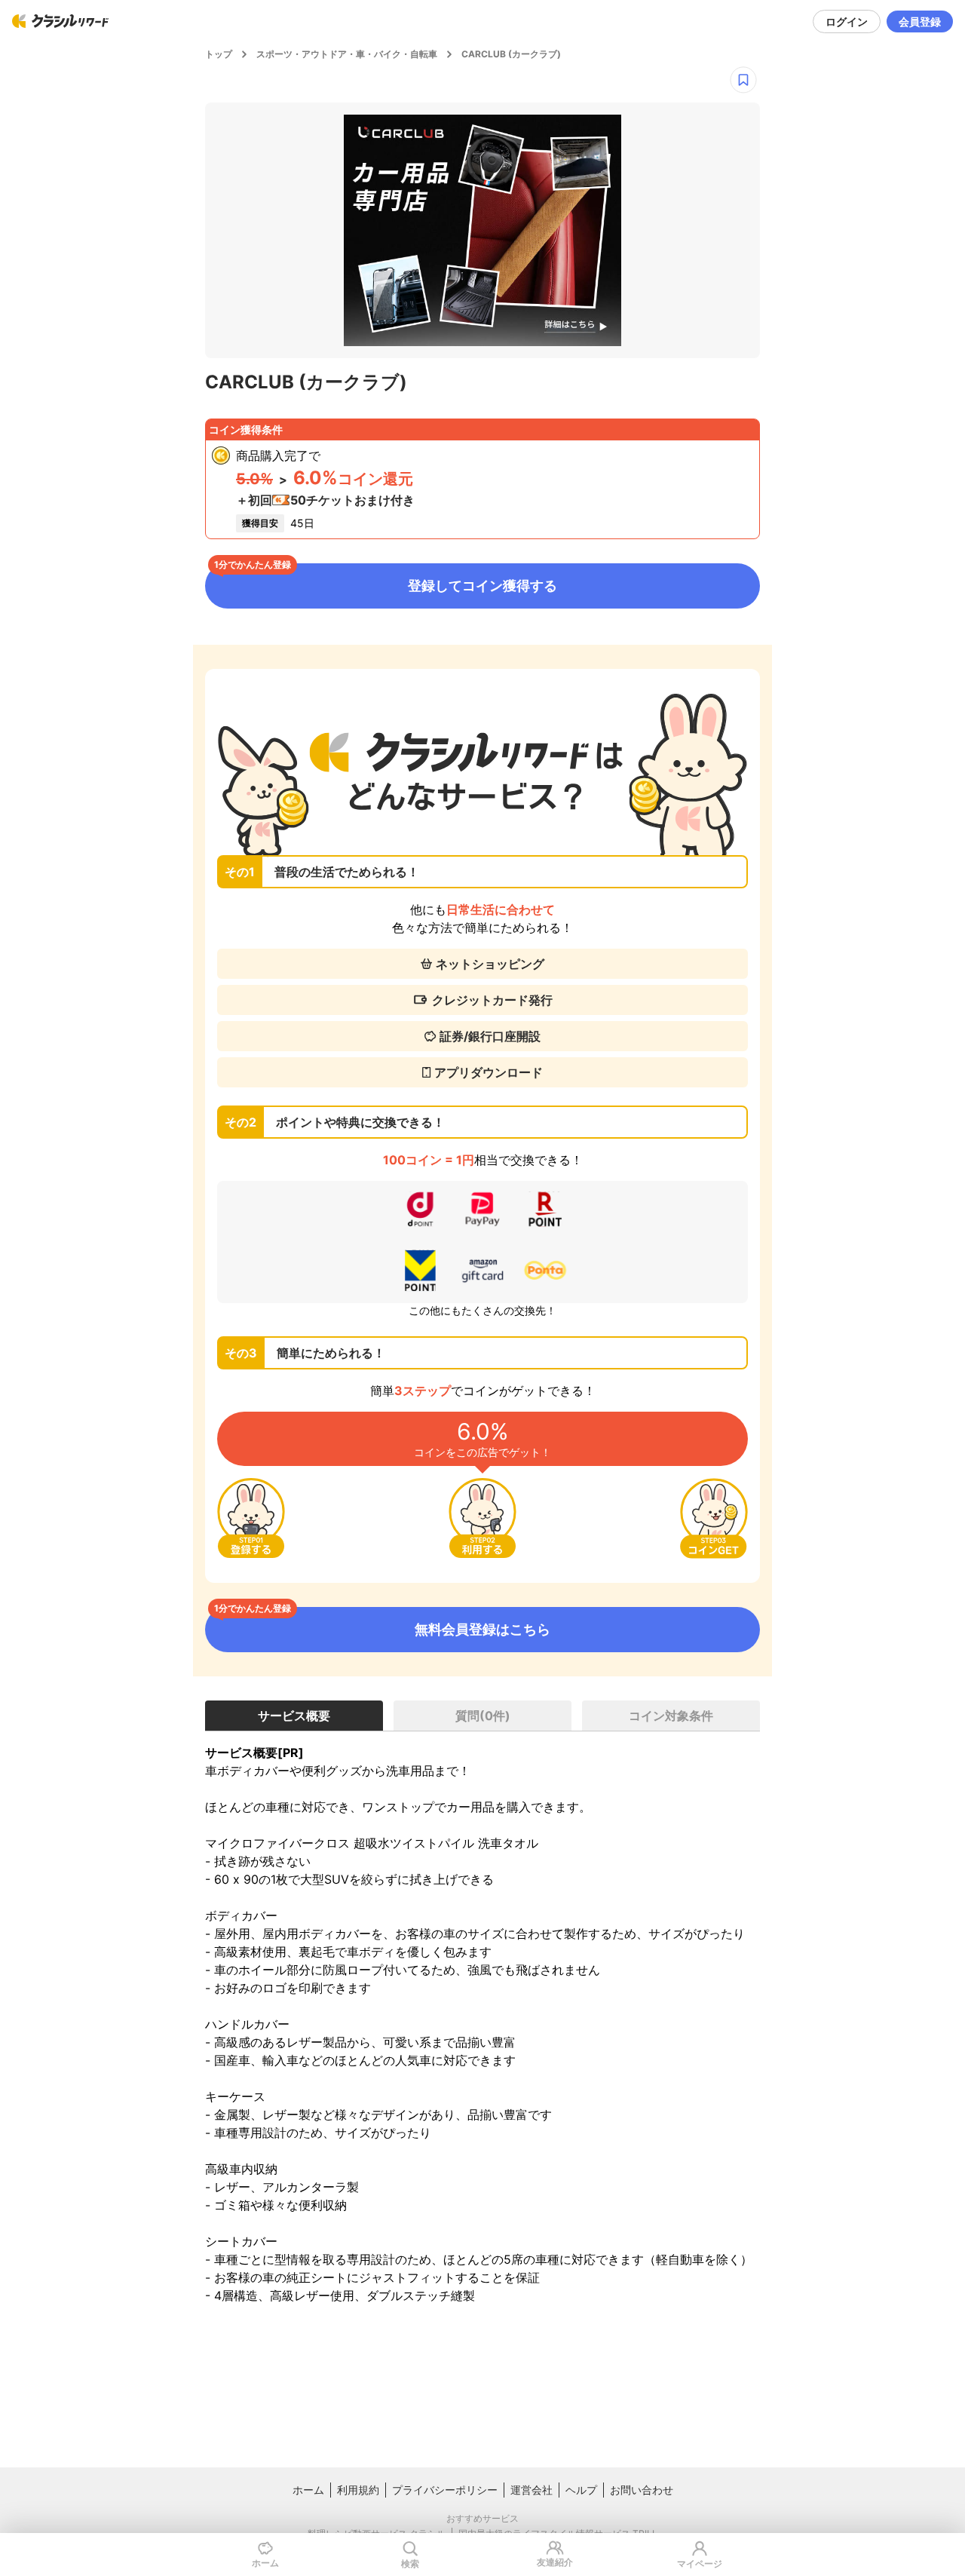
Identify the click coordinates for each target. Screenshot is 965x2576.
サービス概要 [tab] (294, 1716)
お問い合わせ (642, 2490)
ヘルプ (581, 2490)
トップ (219, 54)
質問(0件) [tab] (483, 1716)
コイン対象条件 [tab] (671, 1716)
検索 (410, 2564)
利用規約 (358, 2490)
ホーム (308, 2490)
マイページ (700, 2564)
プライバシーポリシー (445, 2490)
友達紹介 (555, 2562)
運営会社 (532, 2490)
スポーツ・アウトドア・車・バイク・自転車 (347, 54)
